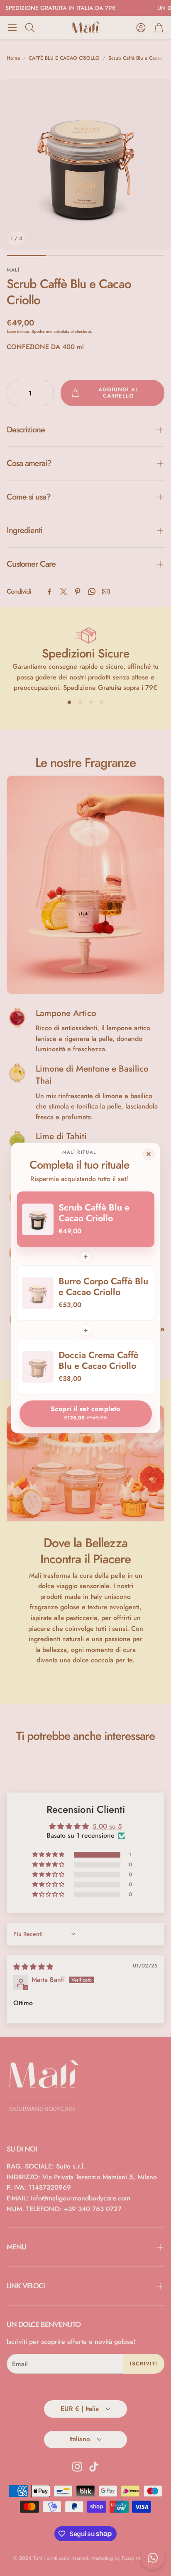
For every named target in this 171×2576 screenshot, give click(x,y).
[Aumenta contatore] (46, 393)
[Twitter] (64, 592)
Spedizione (42, 331)
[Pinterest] (78, 592)
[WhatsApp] (92, 592)
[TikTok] (94, 2467)
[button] (12, 27)
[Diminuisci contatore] (15, 393)
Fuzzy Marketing (140, 2558)
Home (13, 58)
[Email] (106, 592)
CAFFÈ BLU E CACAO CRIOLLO (64, 58)
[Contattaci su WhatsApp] (153, 2558)
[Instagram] (77, 2467)
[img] (33, 1967)
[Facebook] (49, 592)
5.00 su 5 (107, 1826)
